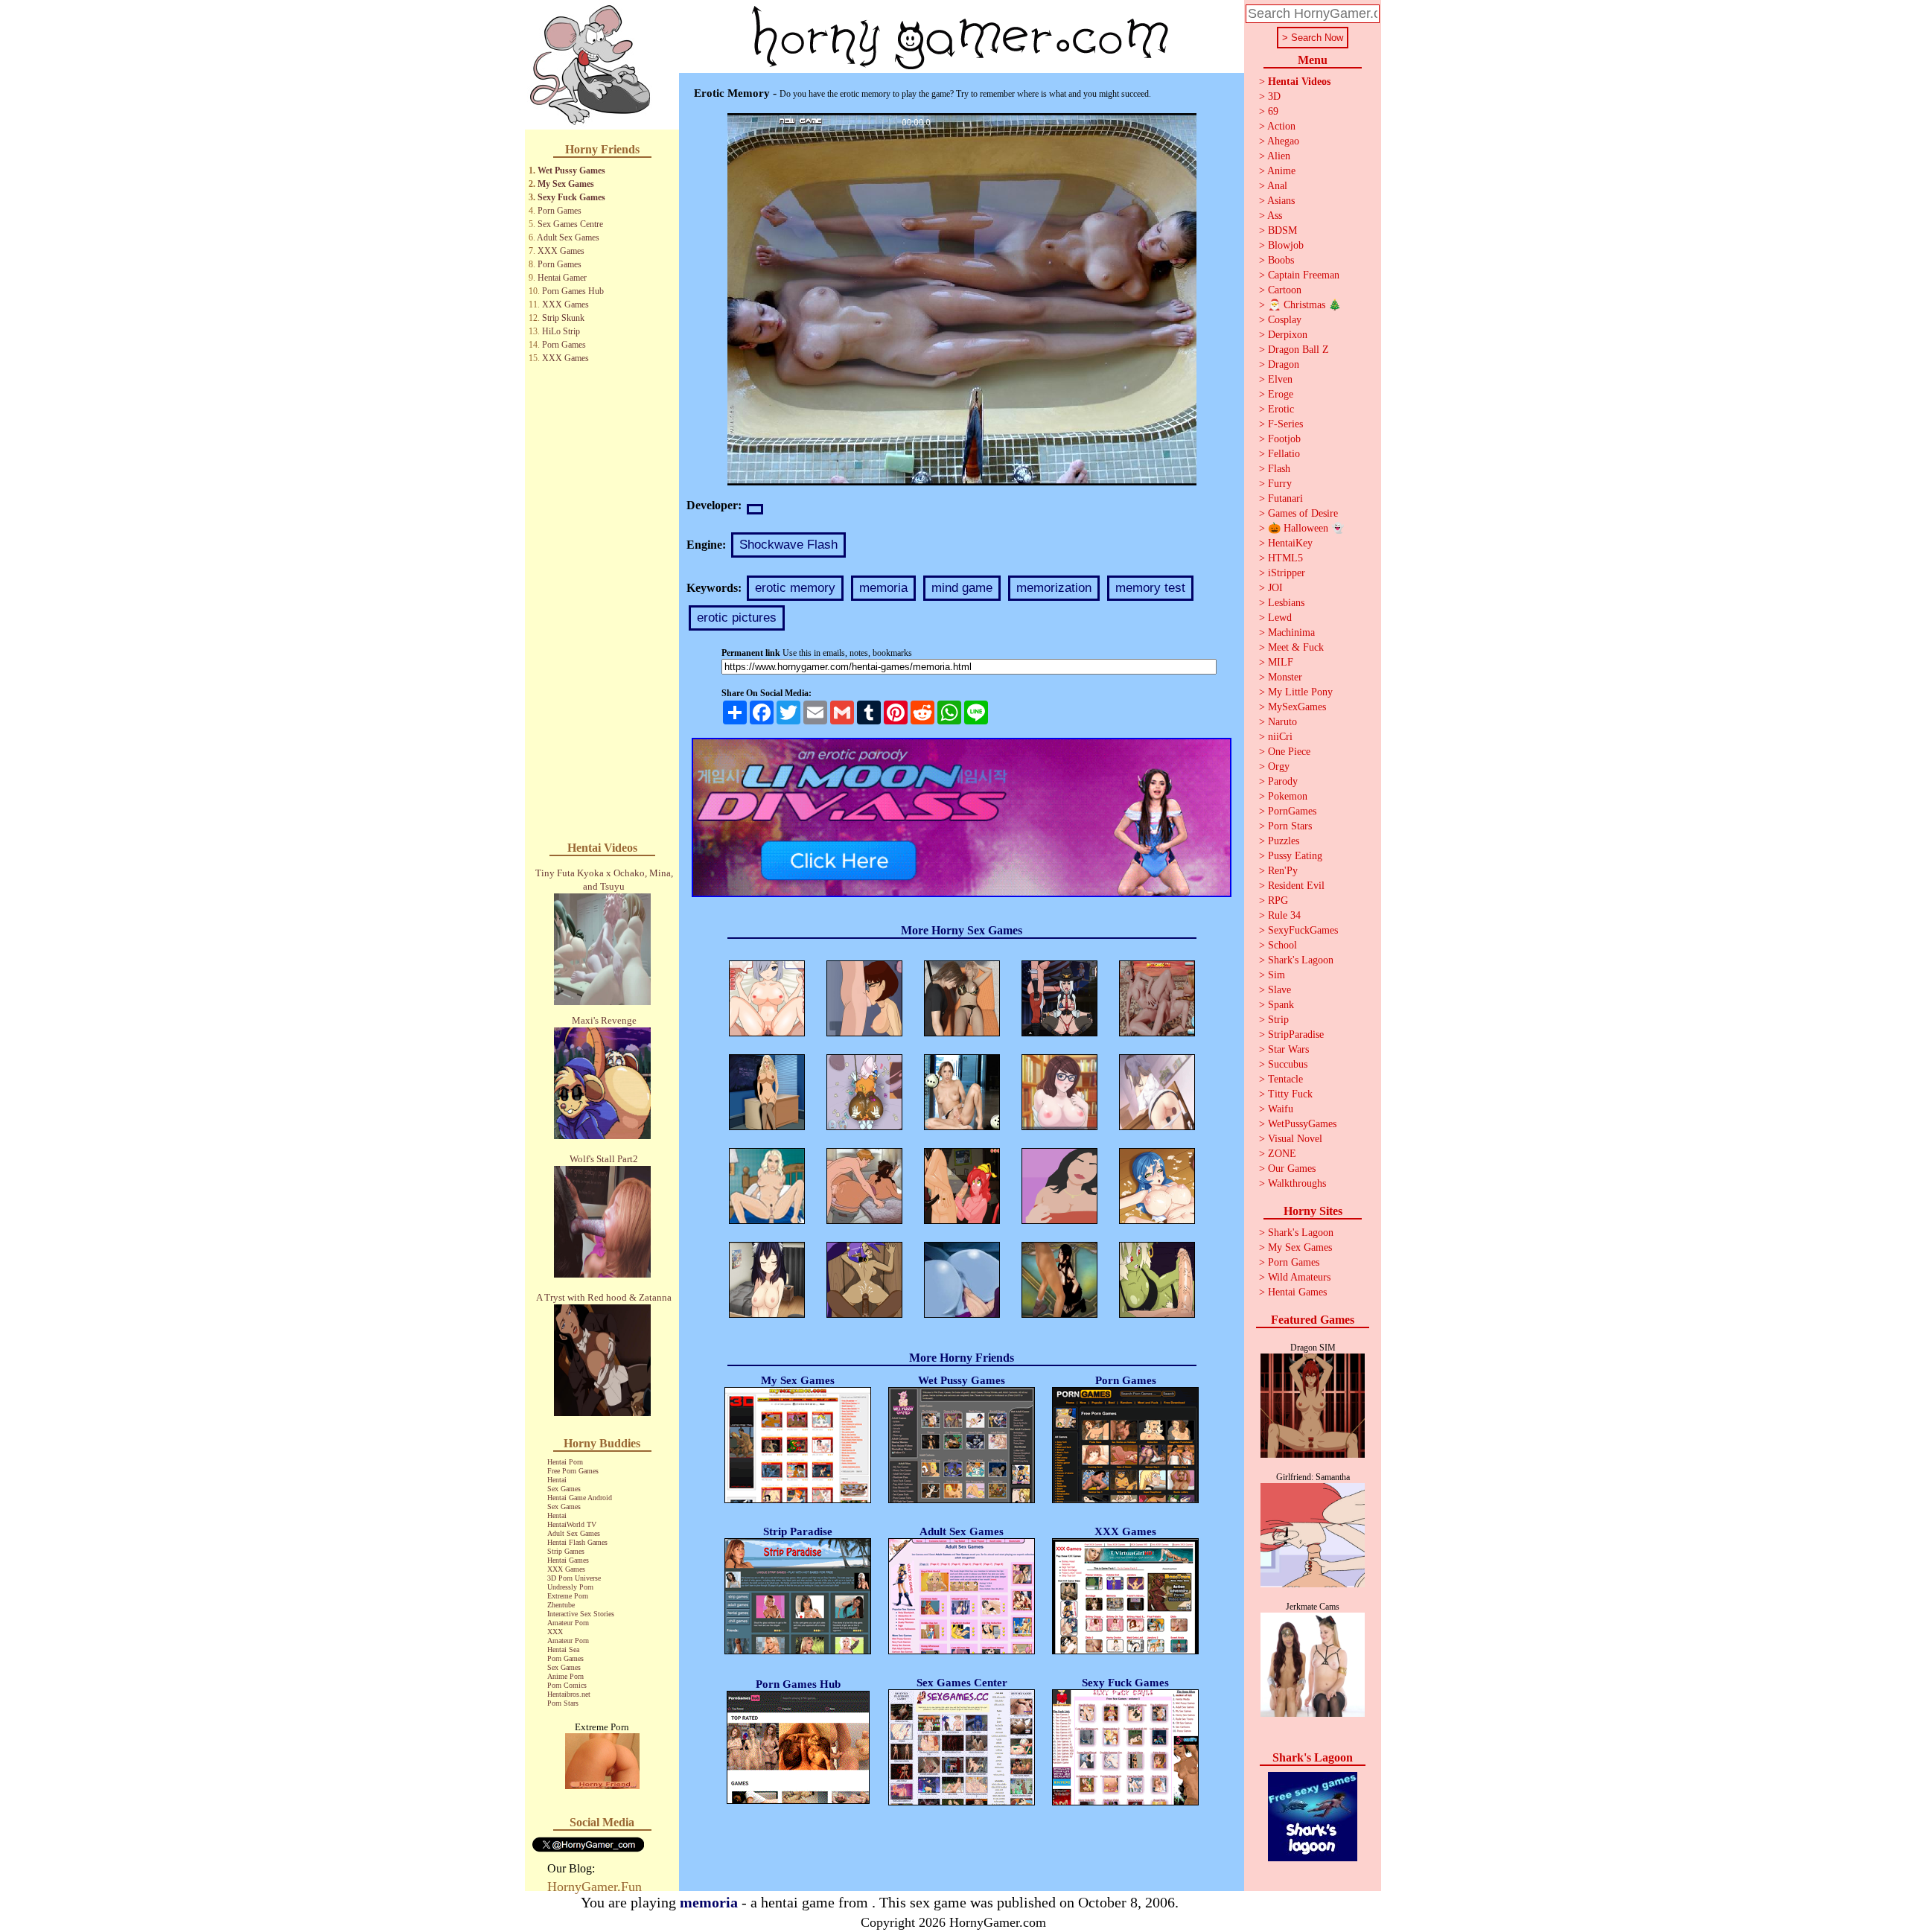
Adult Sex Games (568, 237)
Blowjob (1286, 245)
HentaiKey (1290, 543)
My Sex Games (566, 184)
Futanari (1285, 498)
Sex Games (564, 1489)
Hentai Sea (563, 1649)
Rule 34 (1284, 915)
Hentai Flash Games (577, 1542)
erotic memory (795, 588)
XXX (555, 1632)
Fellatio (1284, 454)
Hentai (557, 1480)
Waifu (1281, 1109)
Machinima (1291, 632)
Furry (1280, 484)
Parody (1283, 781)
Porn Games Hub (573, 291)
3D (1274, 96)
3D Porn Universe (574, 1578)
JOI (1275, 588)
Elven (1280, 379)
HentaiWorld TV (572, 1524)
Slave (1279, 990)
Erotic (1281, 409)
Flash (1279, 469)
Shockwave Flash (788, 545)
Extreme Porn (568, 1596)
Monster (1285, 677)
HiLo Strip (561, 331)
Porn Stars (563, 1703)
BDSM (1282, 230)
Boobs (1281, 260)
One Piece (1289, 752)
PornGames (1292, 811)
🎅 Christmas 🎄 (1304, 305)
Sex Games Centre (570, 224)
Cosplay (1285, 320)
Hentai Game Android (580, 1498)
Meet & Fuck (1296, 647)
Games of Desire (1303, 513)
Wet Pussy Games (571, 170)
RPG (1278, 900)
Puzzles (1284, 841)
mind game (962, 588)
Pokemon (1288, 796)
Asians (1281, 201)
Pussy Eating (1295, 856)
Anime (1281, 171)
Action (1281, 126)
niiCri (1280, 737)
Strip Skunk (563, 318)
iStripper (1287, 573)
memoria (883, 588)
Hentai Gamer (562, 278)
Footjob (1284, 439)
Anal (1277, 186)
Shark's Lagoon (1301, 960)
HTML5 (1285, 558)
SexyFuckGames (1303, 930)
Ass (1275, 216)
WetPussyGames (1302, 1124)
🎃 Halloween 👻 (1306, 528)
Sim (1276, 975)
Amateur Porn (568, 1623)
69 (1273, 111)
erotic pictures (737, 618)
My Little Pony (1300, 692)
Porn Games (560, 211)
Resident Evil (1296, 886)
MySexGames (1297, 707)
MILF (1281, 662)
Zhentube (561, 1605)
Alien (1279, 156)
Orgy (1279, 766)
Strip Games (566, 1551)
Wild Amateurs (1299, 1277)
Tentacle (1285, 1079)
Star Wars (1288, 1049)
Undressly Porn (570, 1587)
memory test (1150, 588)
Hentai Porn (565, 1462)
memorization (1054, 588)
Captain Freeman (1304, 275)
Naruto (1282, 722)
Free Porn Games (573, 1471)
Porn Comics (567, 1685)
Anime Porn (565, 1676)
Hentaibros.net (569, 1694)
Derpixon (1288, 335)
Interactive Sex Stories (581, 1614)
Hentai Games (568, 1560)
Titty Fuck (1290, 1094)
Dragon (1284, 364)
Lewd (1280, 618)
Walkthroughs (1297, 1183)
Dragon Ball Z (1298, 350)
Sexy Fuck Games (571, 197)
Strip (1278, 1020)
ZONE (1282, 1154)
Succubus (1288, 1064)
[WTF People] (602, 1785)
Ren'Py (1283, 871)
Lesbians (1286, 603)
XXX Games (561, 251)
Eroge (1281, 394)
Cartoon (1285, 290)
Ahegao (1283, 141)
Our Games (1292, 1169)
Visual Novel (1295, 1139)
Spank (1281, 1005)
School (1282, 945)
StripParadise (1296, 1034)
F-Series (1285, 424)
